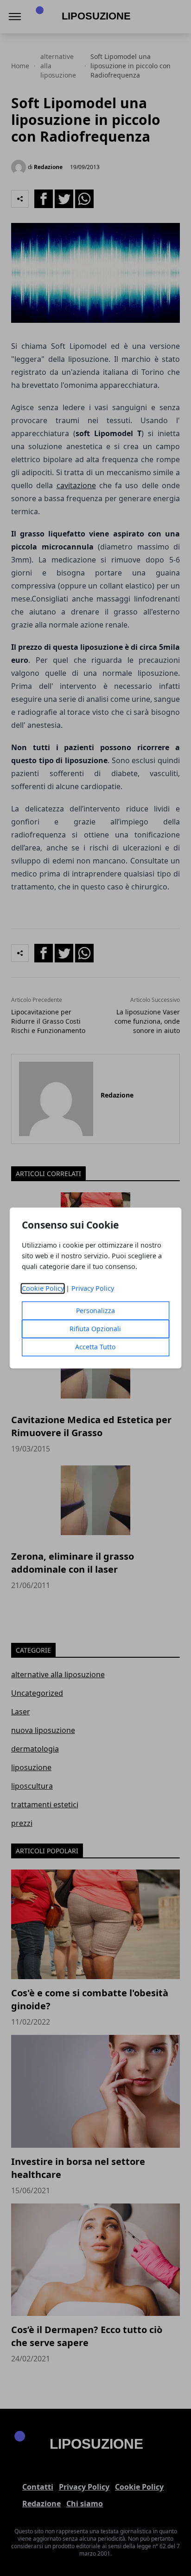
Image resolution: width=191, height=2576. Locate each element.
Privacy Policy (93, 1289)
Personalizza (95, 1311)
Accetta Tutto (95, 1347)
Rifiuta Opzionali (95, 1329)
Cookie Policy (43, 1289)
